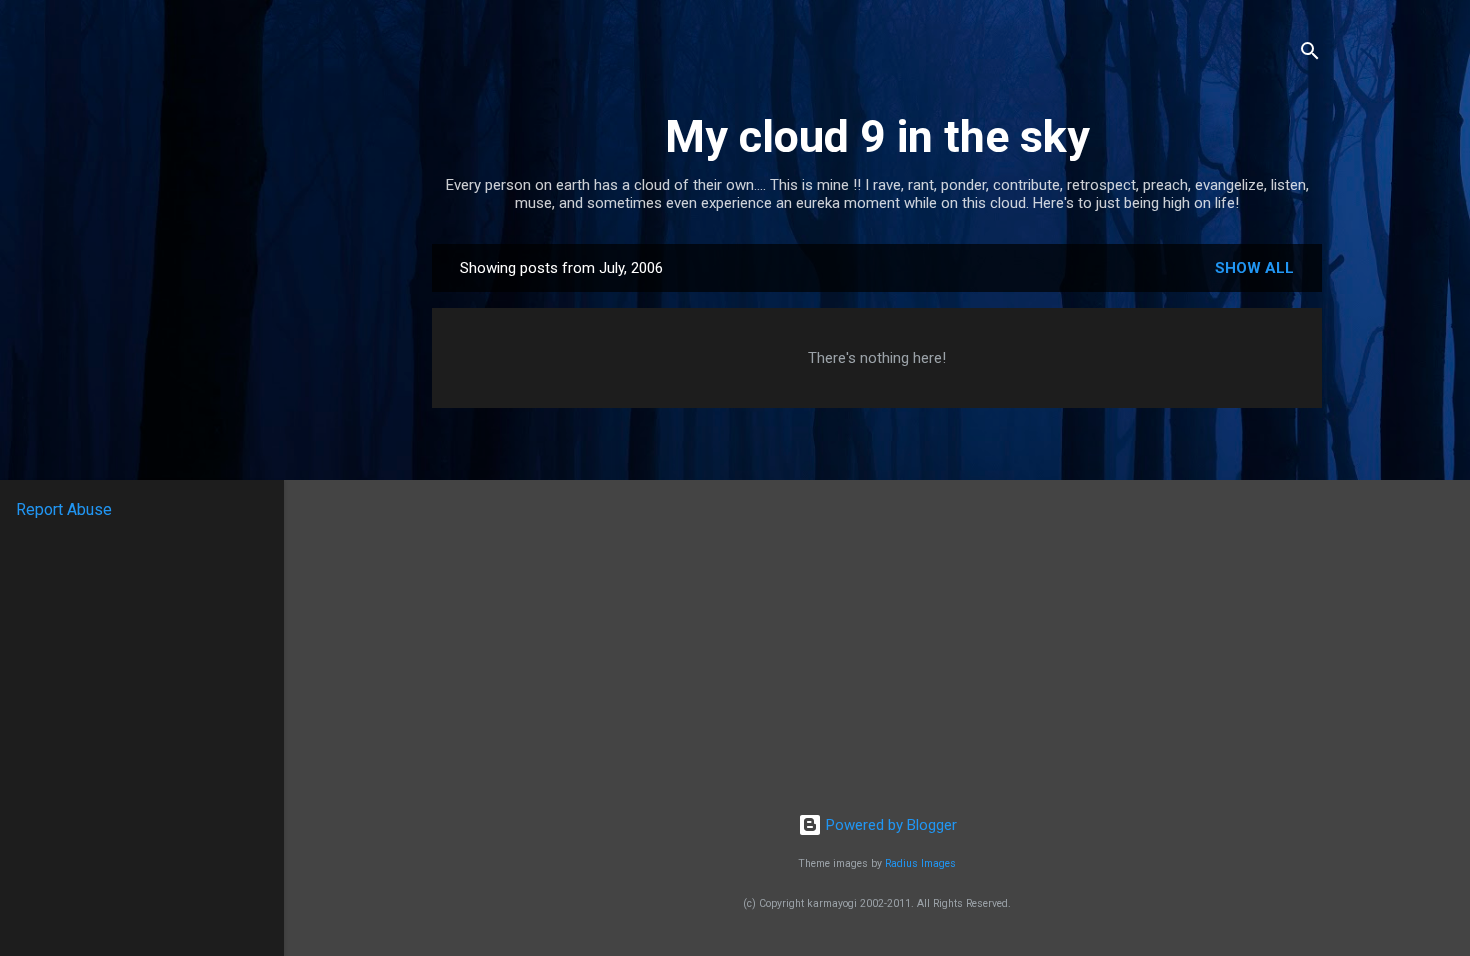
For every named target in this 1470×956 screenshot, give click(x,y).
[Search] (1310, 54)
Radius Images (920, 863)
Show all (1254, 268)
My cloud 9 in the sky (877, 136)
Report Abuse (64, 509)
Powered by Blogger (889, 825)
